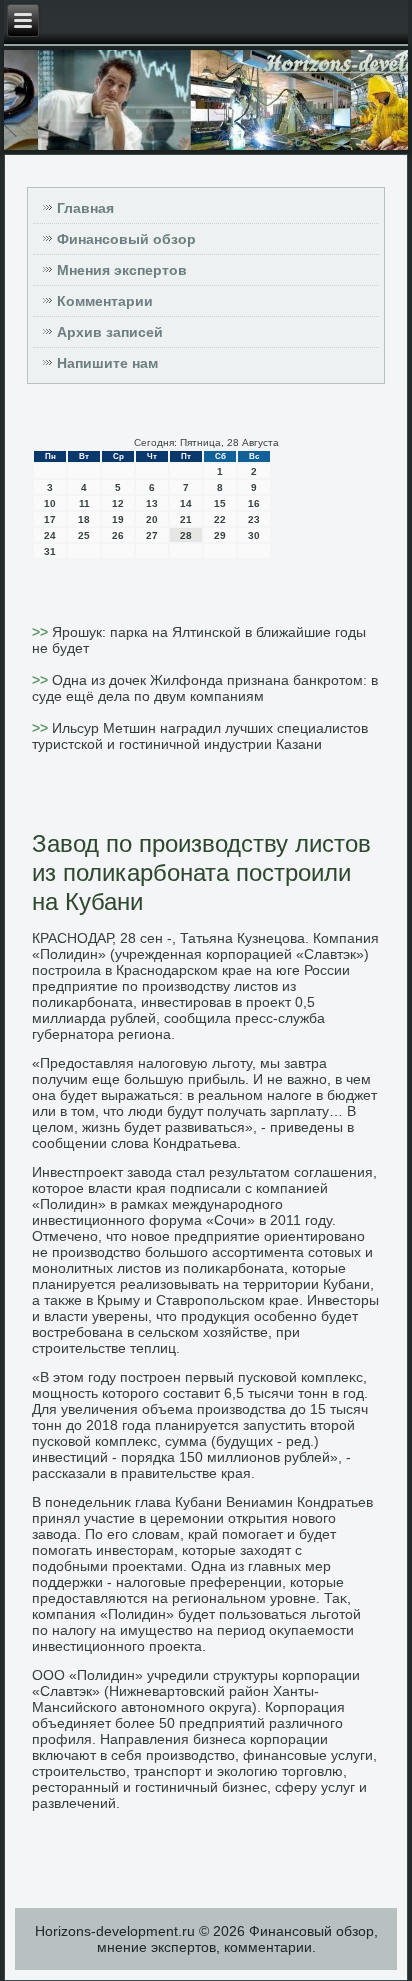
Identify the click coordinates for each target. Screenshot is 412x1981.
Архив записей (110, 332)
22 (220, 519)
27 (152, 535)
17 (50, 519)
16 (254, 503)
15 (220, 503)
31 (50, 551)
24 (50, 535)
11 (84, 503)
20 (152, 519)
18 (84, 519)
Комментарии (105, 301)
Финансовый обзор (126, 239)
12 (118, 503)
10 (50, 503)
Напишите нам (107, 363)
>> (42, 632)
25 (84, 535)
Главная (85, 208)
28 (186, 535)
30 (254, 535)
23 (254, 519)
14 (186, 503)
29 (220, 535)
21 (186, 519)
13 (152, 503)
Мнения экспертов (122, 270)
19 (118, 519)
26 (118, 535)
